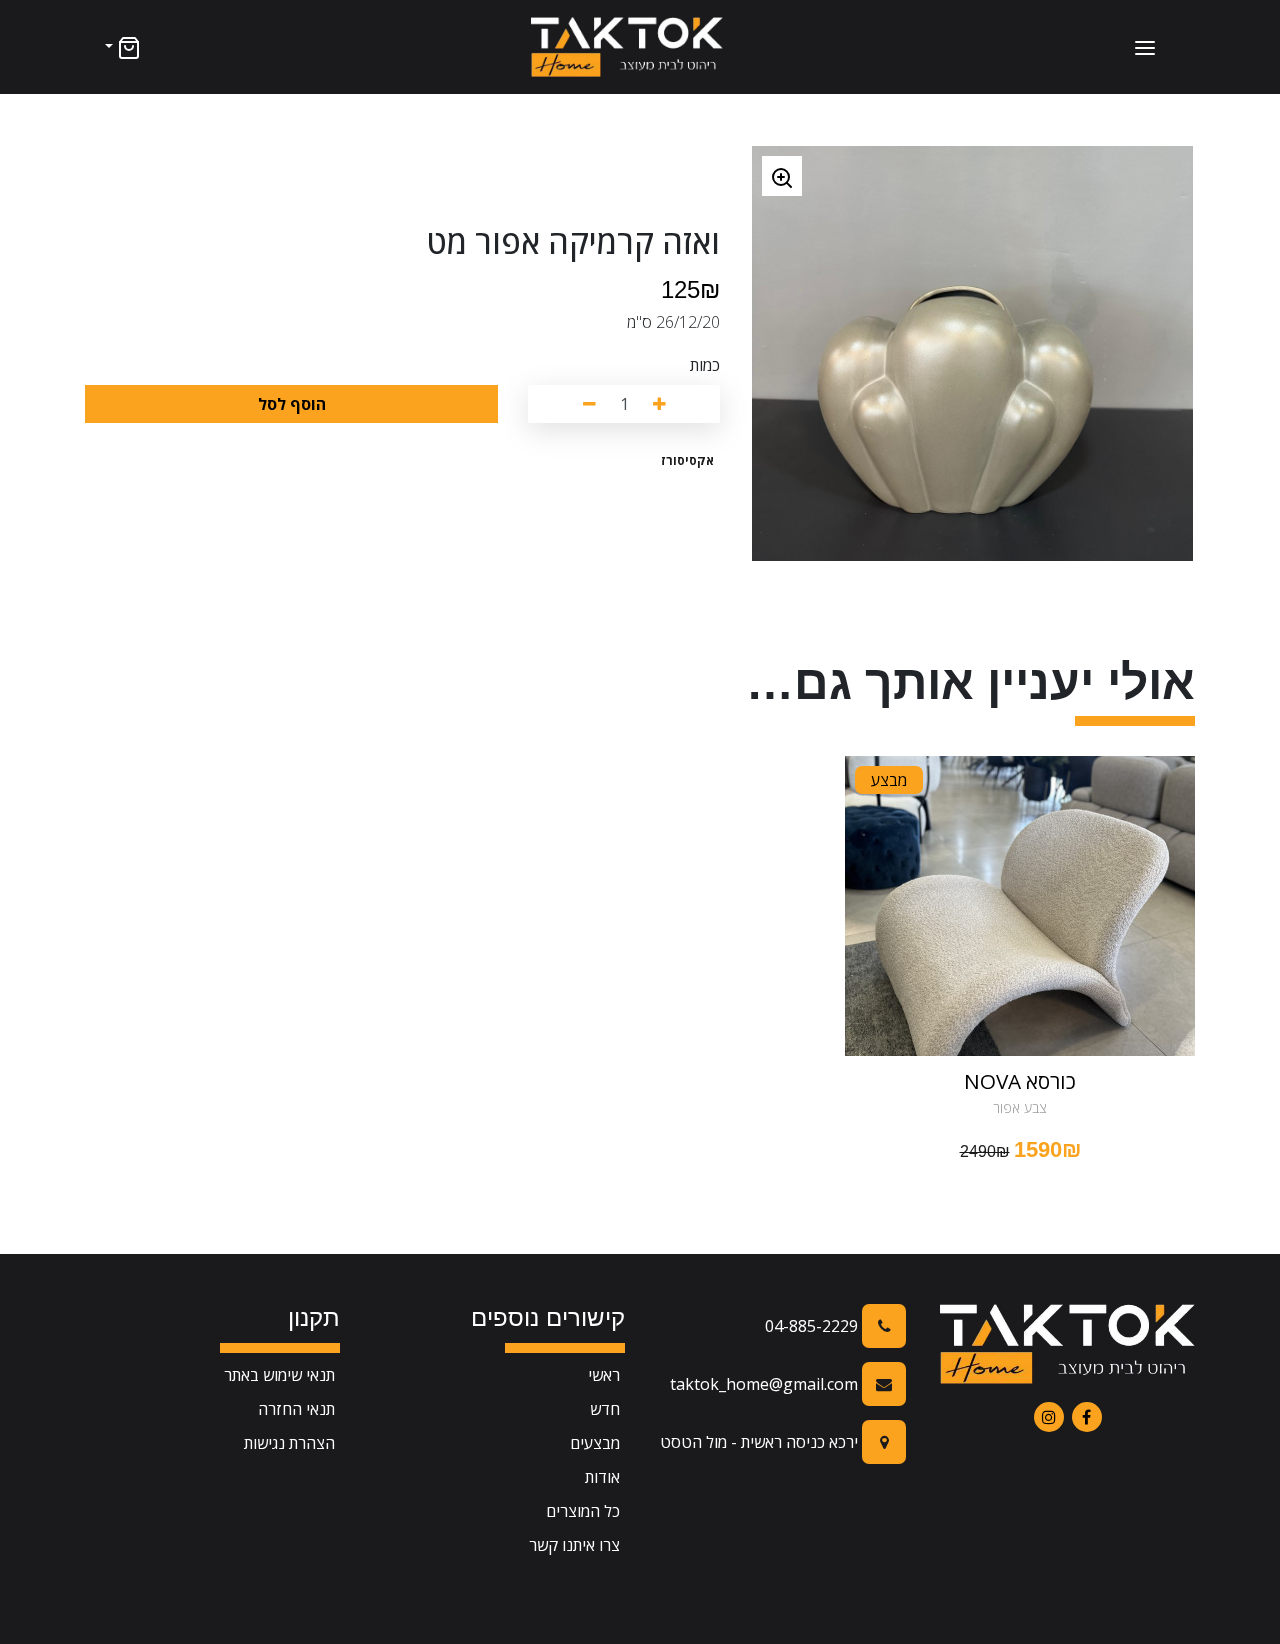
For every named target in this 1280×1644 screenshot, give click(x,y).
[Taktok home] (627, 47)
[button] (121, 47)
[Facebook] (1087, 1417)
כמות (705, 365)
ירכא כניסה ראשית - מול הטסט (761, 1442)
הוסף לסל (292, 404)
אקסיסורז (687, 460)
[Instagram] (1049, 1417)
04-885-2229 (813, 1326)
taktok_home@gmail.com (766, 1384)
